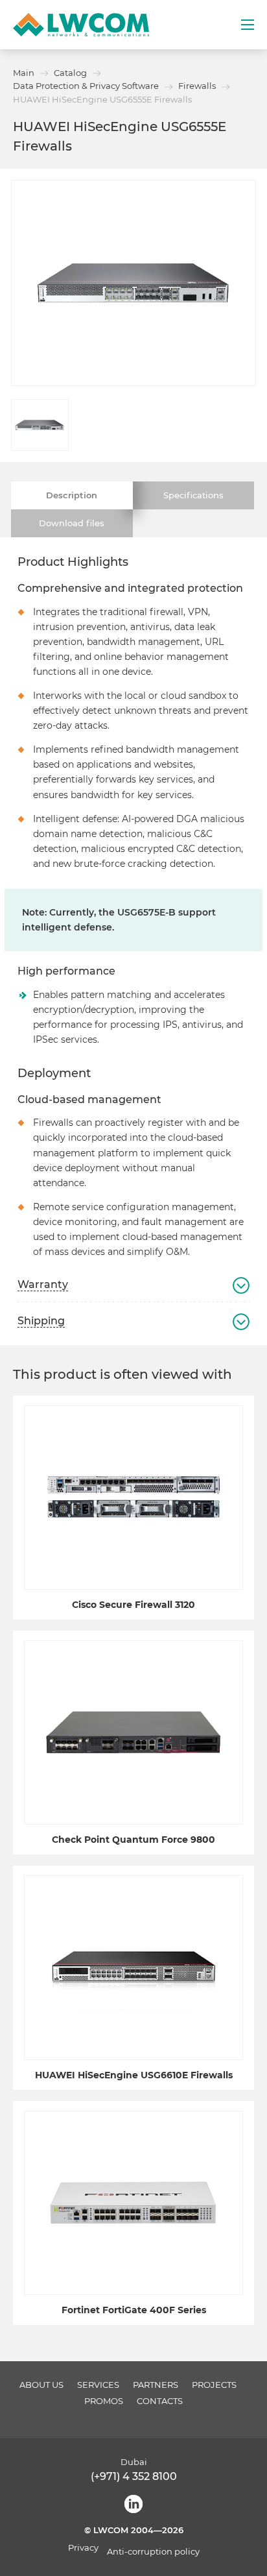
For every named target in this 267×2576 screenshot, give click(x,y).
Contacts (160, 2401)
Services (98, 2385)
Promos (104, 2401)
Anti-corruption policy (153, 2552)
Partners (156, 2385)
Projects (214, 2385)
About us (41, 2385)
